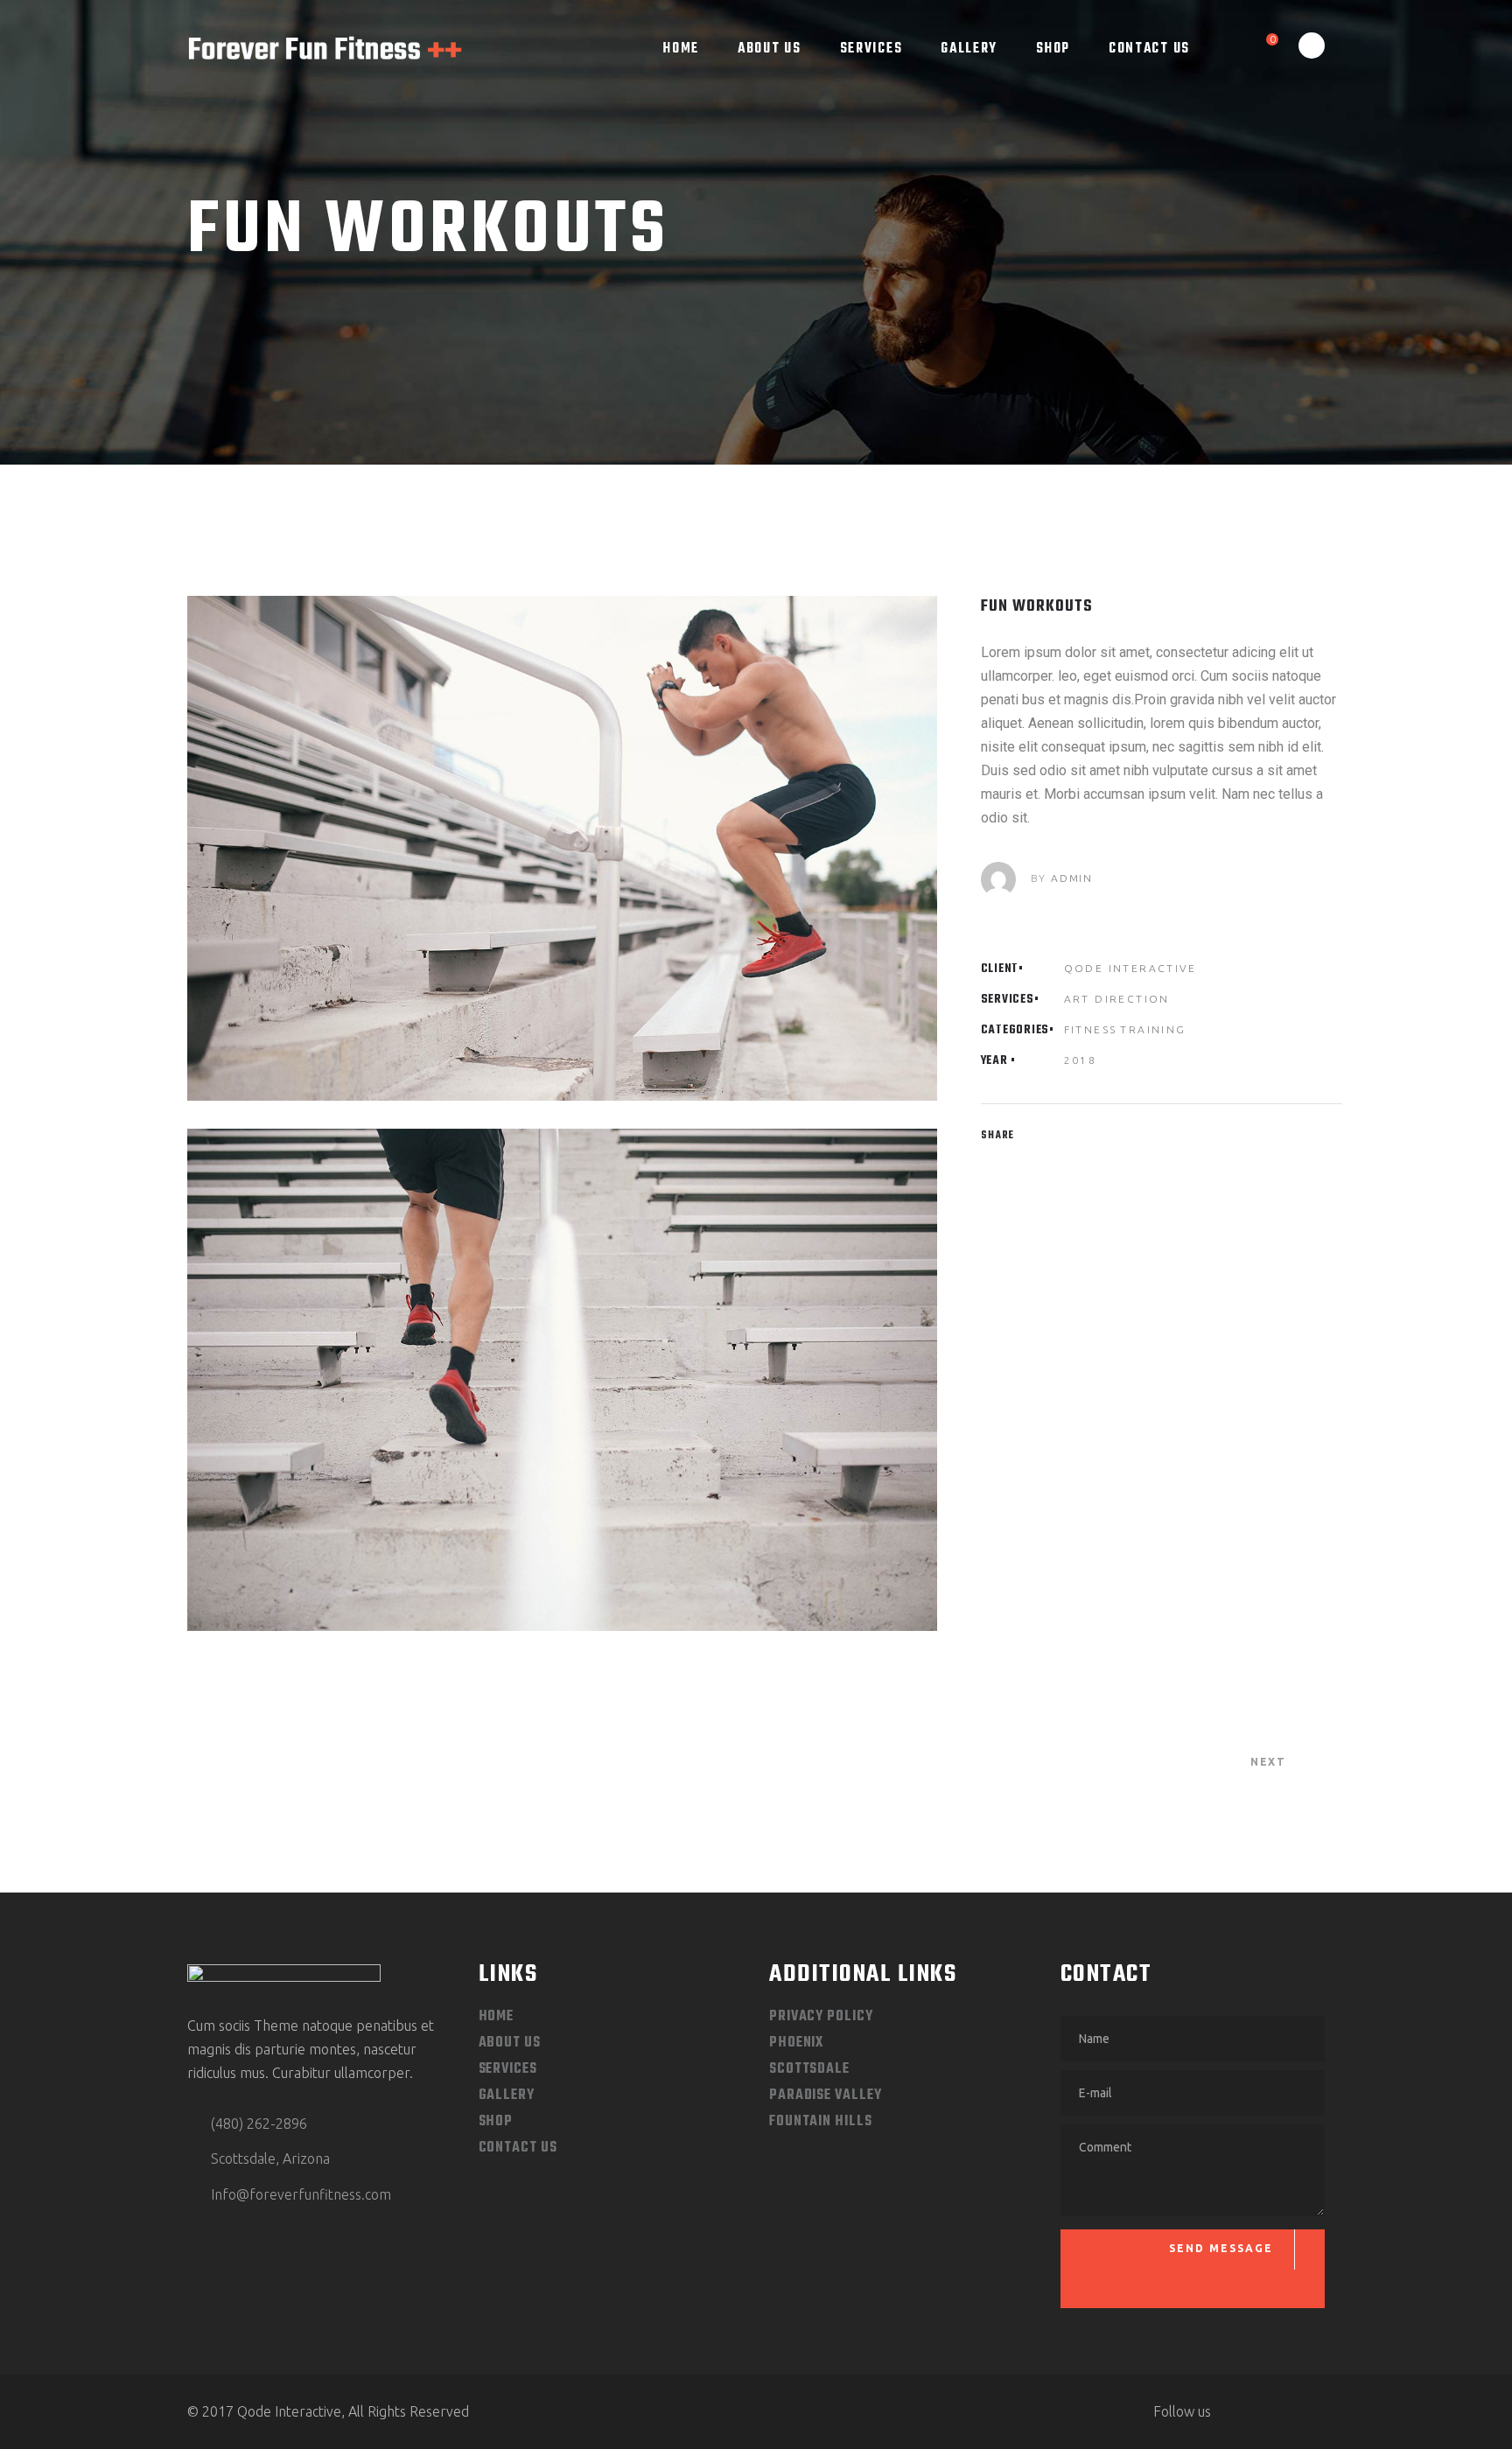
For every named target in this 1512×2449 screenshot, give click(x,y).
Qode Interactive (1130, 968)
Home (497, 2017)
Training (1153, 1029)
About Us (510, 2043)
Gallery (507, 2096)
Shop (496, 2122)
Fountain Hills (821, 2122)
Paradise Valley (826, 2096)
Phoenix (796, 2043)
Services (508, 2069)
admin (1072, 878)
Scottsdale (809, 2069)
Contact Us (518, 2148)
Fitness (1091, 1029)
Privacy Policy (821, 2017)
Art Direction (1117, 999)
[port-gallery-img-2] (562, 1379)
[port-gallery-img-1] (562, 848)
